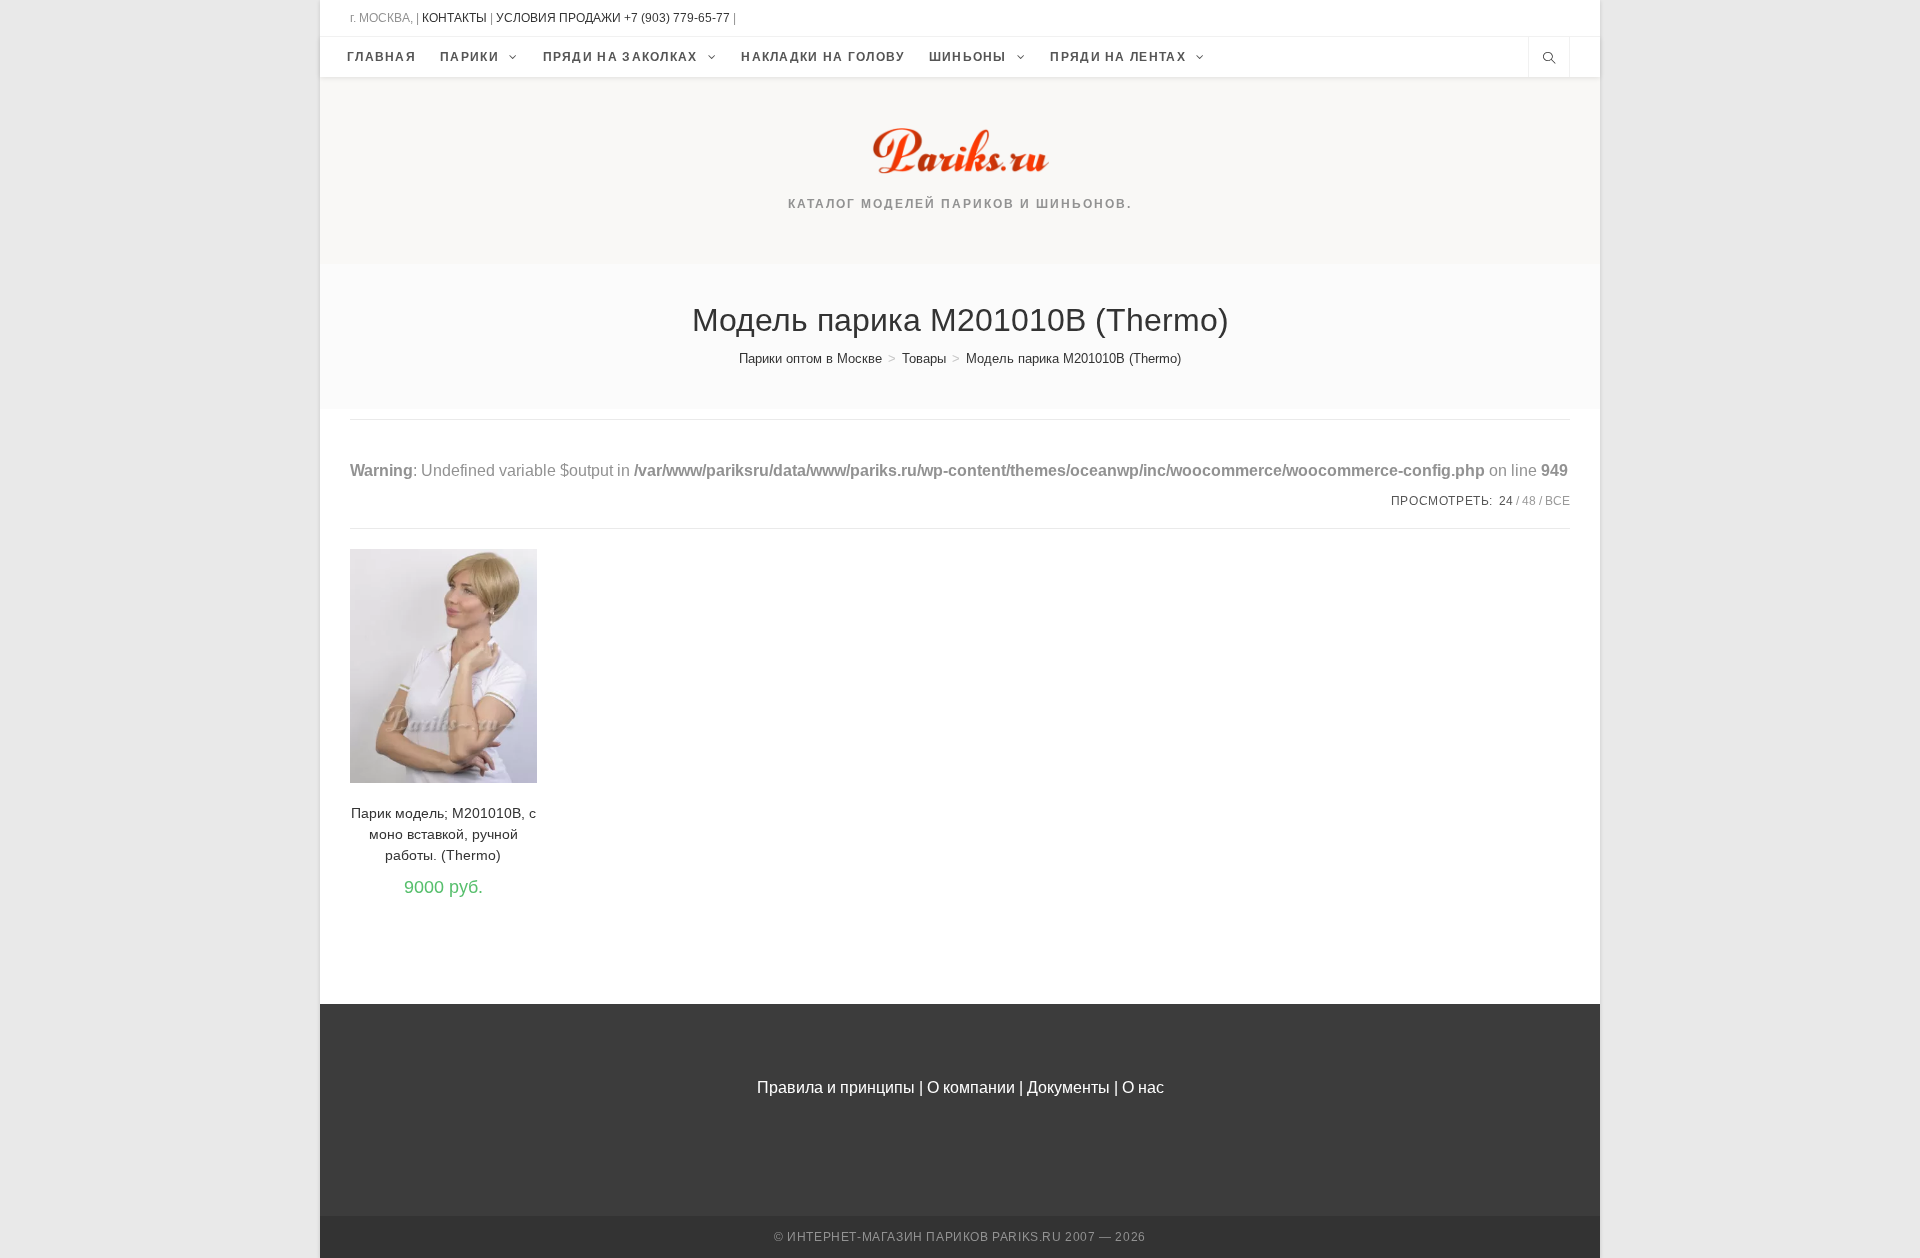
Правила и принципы (836, 1087)
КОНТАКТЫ (454, 18)
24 (1506, 501)
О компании (971, 1087)
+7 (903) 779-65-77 (678, 18)
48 (1529, 501)
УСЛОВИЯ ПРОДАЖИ (558, 18)
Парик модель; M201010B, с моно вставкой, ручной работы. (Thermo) (443, 834)
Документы (1068, 1087)
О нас (1143, 1087)
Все (1557, 501)
